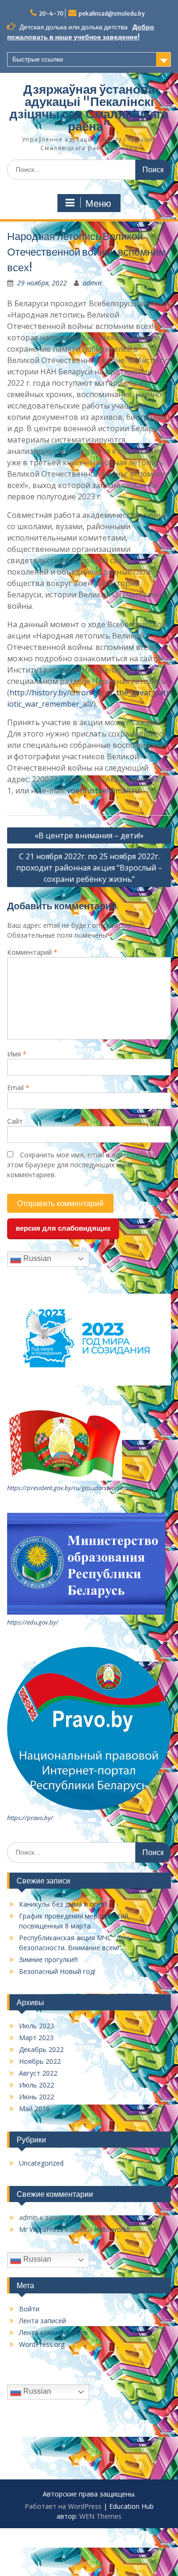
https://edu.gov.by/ (33, 1622)
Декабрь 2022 (41, 2049)
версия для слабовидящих (63, 1228)
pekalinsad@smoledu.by (112, 13)
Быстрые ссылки (38, 59)
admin (92, 283)
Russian (36, 1258)
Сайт (15, 1121)
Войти (29, 2309)
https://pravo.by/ (30, 1818)
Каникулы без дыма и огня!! (63, 1904)
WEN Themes (100, 2516)
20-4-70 (51, 13)
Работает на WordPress (63, 2506)
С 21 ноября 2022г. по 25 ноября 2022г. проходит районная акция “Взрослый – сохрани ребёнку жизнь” (89, 868)
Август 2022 (38, 2073)
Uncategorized (41, 2163)
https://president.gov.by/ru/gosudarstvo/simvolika (75, 1488)
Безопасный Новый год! (57, 1971)
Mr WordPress (41, 2229)
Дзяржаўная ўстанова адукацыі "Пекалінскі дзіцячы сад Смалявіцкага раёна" (89, 108)
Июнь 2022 (37, 2097)
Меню (98, 204)
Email (18, 1088)
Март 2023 (36, 2038)
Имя (17, 1054)
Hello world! (87, 2217)
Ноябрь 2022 (40, 2061)
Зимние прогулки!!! (48, 1959)
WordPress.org (42, 2344)
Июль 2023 (37, 2026)
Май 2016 (34, 2109)
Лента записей (42, 2321)
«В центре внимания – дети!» (89, 835)
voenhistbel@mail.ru (103, 791)
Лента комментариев (53, 2332)
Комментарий (32, 952)
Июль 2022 (37, 2085)
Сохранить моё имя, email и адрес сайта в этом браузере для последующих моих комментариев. (82, 1165)
